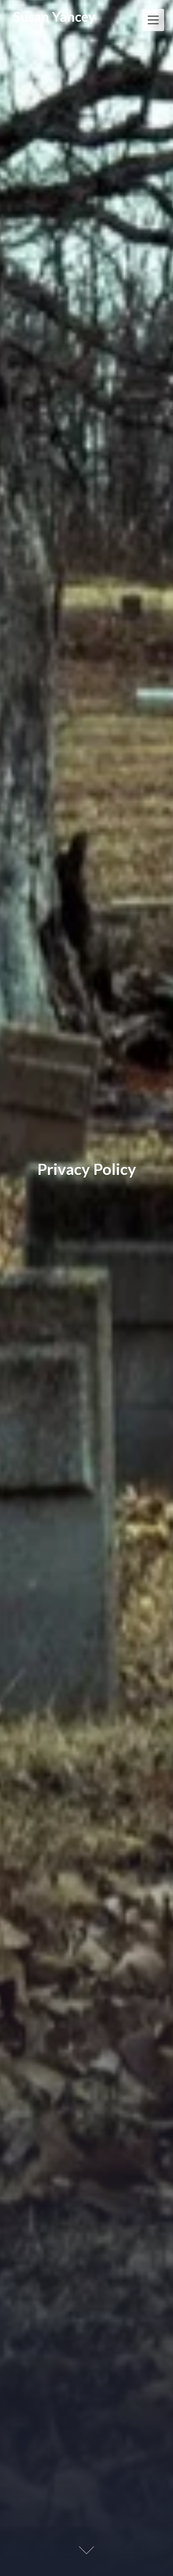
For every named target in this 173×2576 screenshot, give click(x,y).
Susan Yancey (54, 16)
